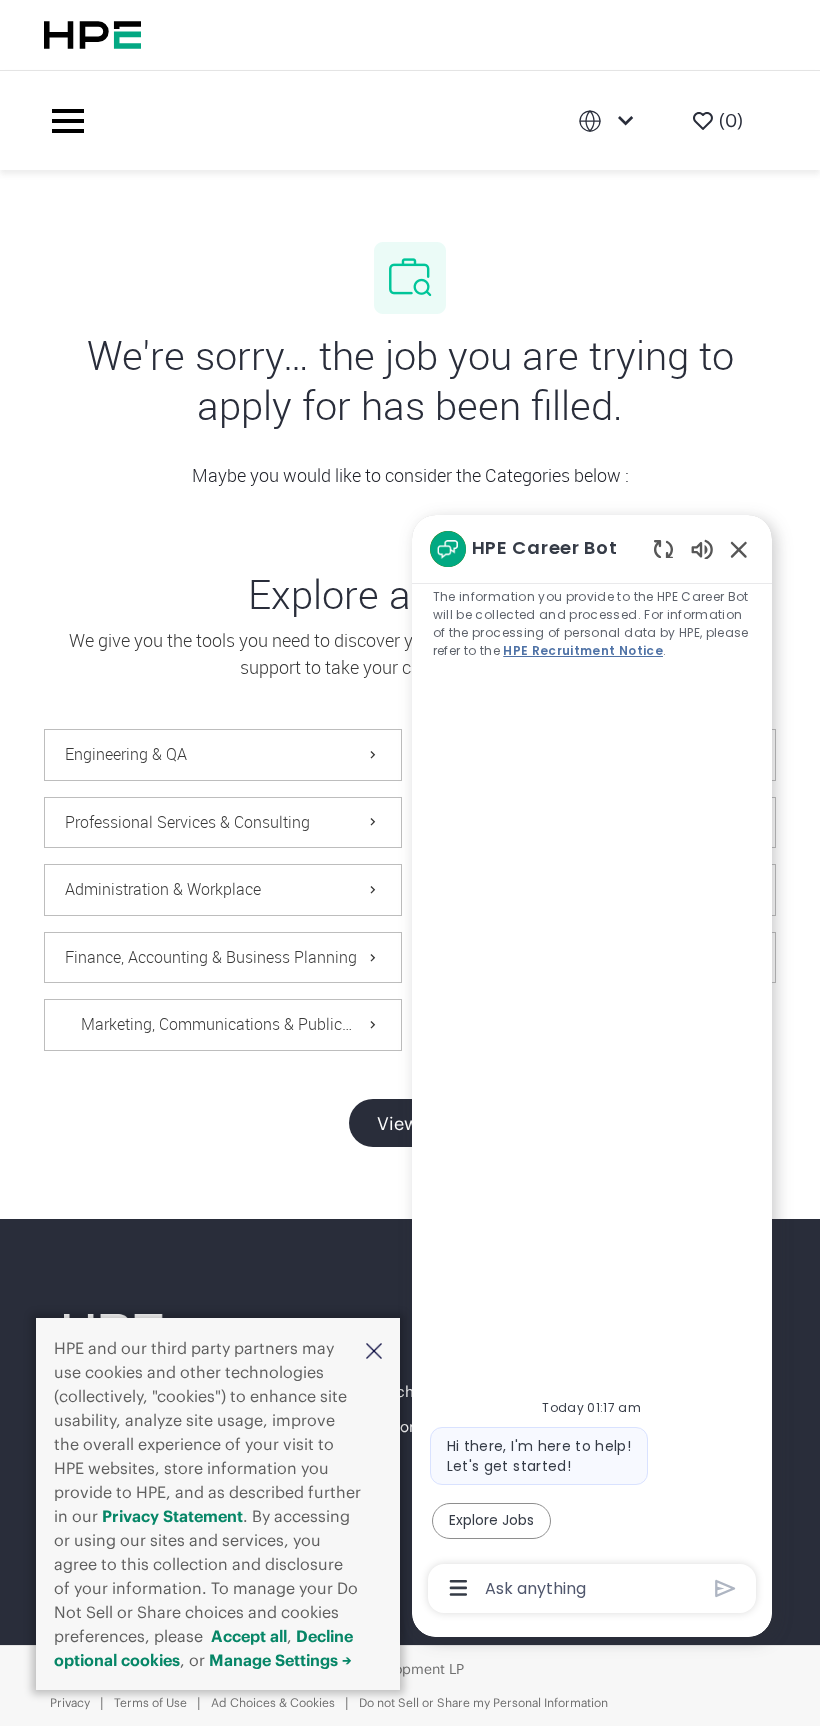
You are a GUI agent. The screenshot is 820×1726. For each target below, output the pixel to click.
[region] (592, 1067)
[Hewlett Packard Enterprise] (92, 35)
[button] (374, 1350)
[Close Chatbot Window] (739, 549)
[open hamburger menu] (68, 121)
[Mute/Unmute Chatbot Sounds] (702, 548)
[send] (725, 1588)
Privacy (70, 1702)
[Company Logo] (335, 120)
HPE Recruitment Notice (583, 650)
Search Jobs (406, 1391)
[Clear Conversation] (663, 548)
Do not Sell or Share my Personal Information (483, 1702)
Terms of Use (150, 1702)
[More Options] (458, 1588)
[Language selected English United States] (610, 120)
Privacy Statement (172, 1516)
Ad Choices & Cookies (273, 1702)
